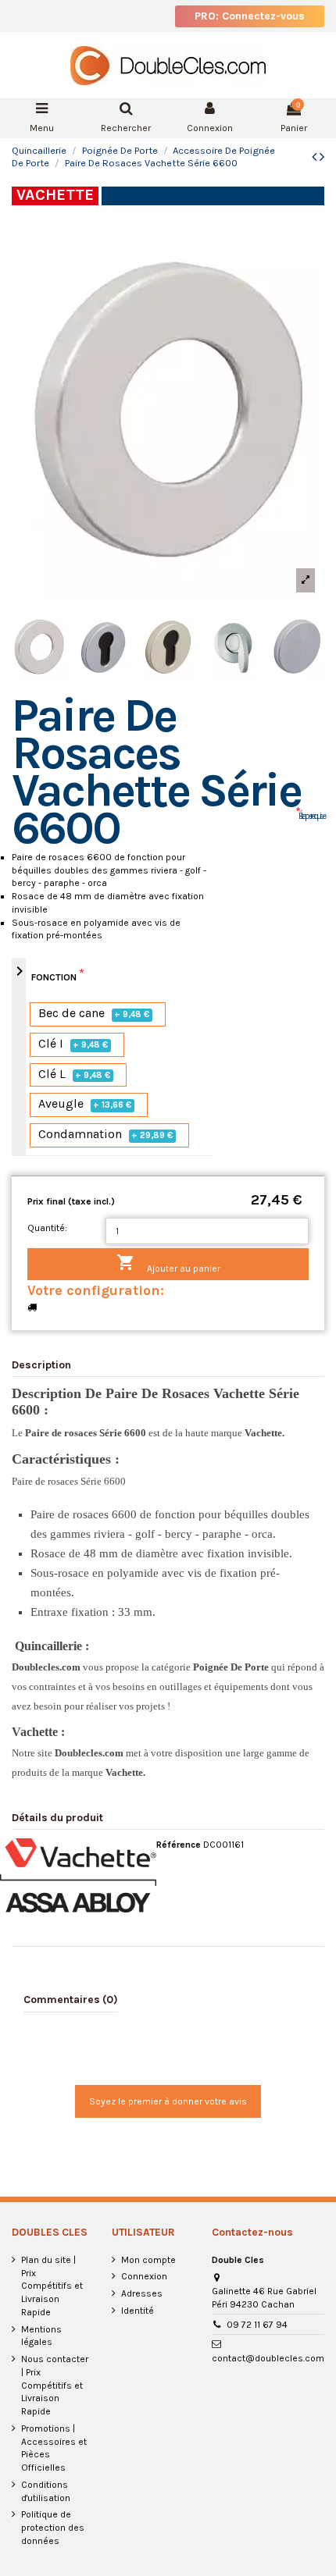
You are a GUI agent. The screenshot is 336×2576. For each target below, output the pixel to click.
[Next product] (322, 157)
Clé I (73, 1044)
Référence (179, 1845)
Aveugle (85, 1104)
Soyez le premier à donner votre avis (168, 2101)
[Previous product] (316, 157)
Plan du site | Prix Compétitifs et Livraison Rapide (52, 2286)
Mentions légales (41, 2336)
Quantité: (47, 1228)
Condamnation (106, 1135)
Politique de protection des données (53, 2528)
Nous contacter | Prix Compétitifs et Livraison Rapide (55, 2385)
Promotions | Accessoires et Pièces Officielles (54, 2448)
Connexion (144, 2276)
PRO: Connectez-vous (250, 16)
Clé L (75, 1075)
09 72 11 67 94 (257, 2325)
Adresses (142, 2293)
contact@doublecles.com (268, 2358)
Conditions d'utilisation (46, 2491)
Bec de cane (94, 1014)
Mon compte (148, 2260)
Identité (138, 2311)
